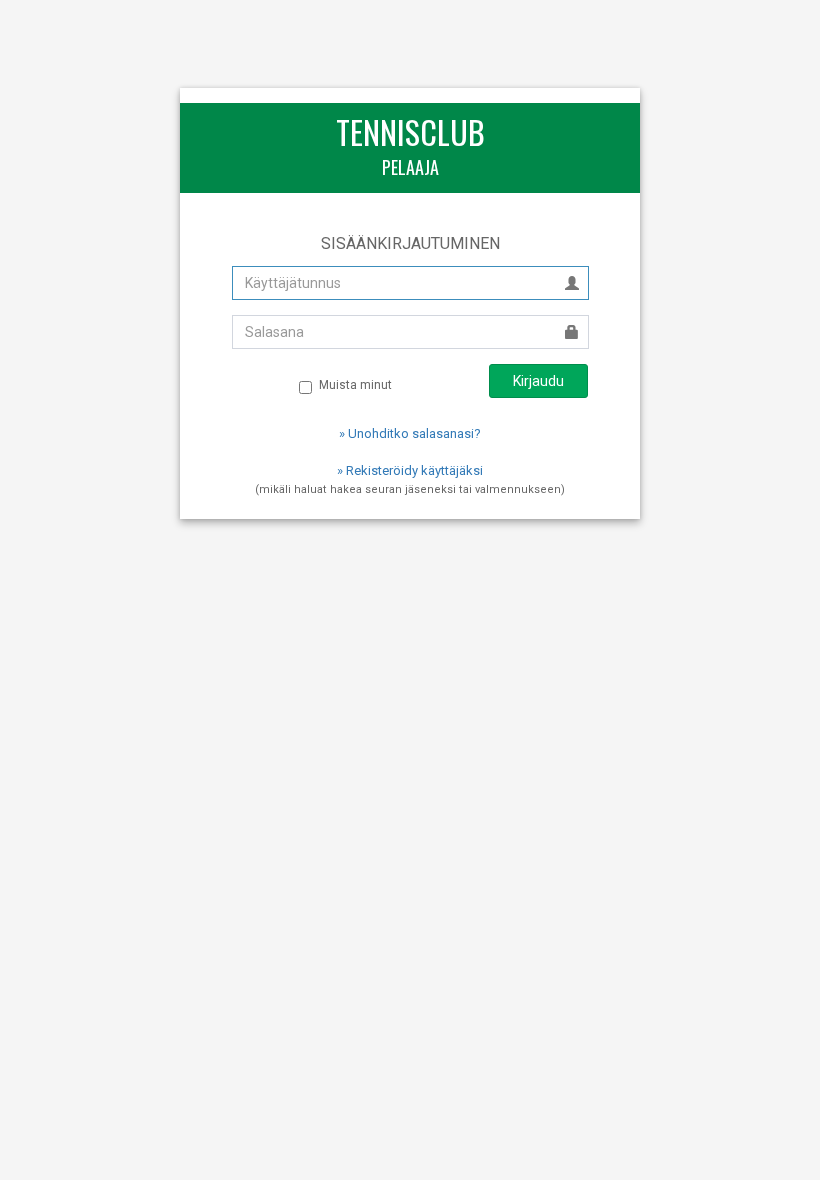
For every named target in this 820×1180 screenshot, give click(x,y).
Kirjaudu (538, 381)
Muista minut (355, 385)
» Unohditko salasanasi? (410, 433)
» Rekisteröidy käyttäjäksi (410, 470)
